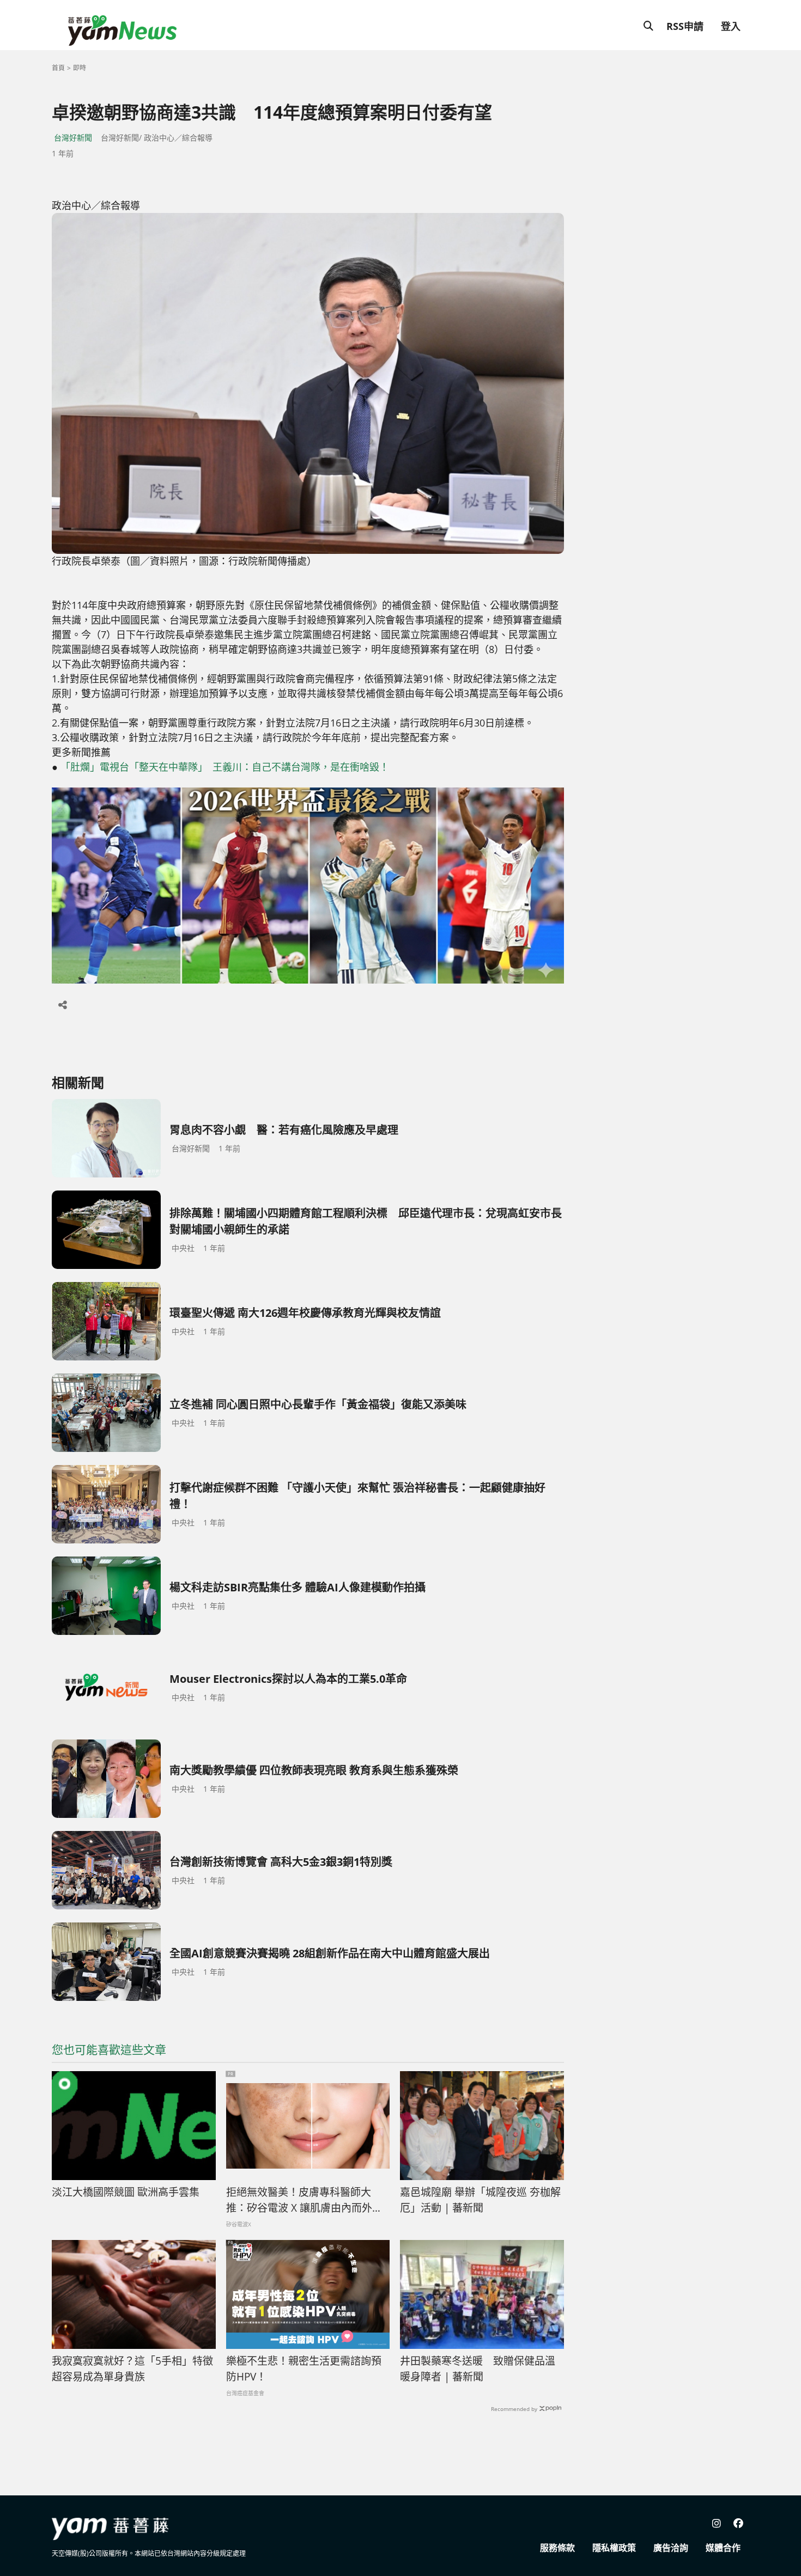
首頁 (58, 68)
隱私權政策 (614, 2548)
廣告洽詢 (671, 2548)
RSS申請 (685, 26)
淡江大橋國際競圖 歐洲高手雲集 (126, 2192)
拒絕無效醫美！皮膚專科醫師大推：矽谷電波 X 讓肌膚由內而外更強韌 (304, 2200)
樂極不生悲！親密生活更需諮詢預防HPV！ (304, 2369)
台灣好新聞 (73, 138)
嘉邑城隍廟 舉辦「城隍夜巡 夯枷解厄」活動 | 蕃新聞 (480, 2200)
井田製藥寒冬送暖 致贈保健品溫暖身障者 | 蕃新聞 (478, 2369)
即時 (80, 68)
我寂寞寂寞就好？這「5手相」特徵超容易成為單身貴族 (132, 2369)
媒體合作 (723, 2548)
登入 (731, 26)
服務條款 (557, 2548)
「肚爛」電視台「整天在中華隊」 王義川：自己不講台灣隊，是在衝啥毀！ (225, 767)
